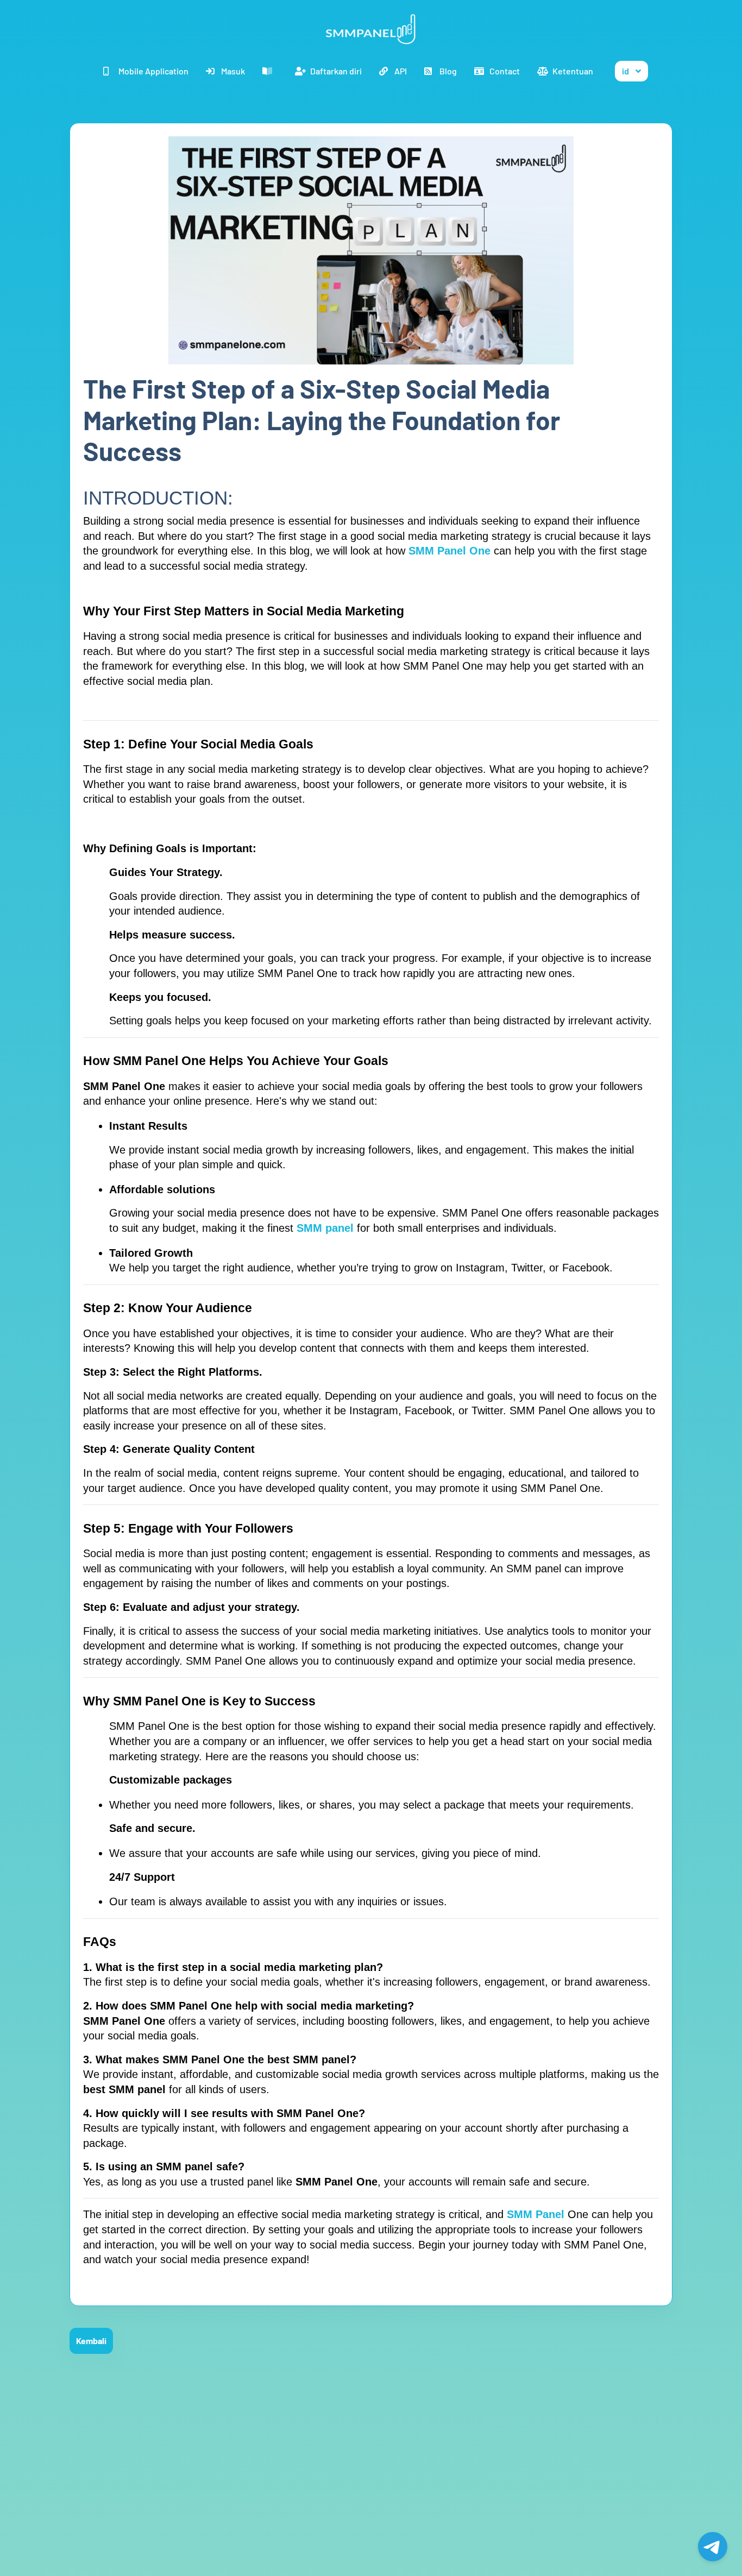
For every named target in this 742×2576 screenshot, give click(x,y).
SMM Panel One (449, 551)
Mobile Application (153, 71)
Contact (505, 71)
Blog (448, 71)
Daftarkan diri (336, 71)
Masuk (233, 71)
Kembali (91, 2341)
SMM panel (327, 1228)
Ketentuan (573, 71)
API (401, 71)
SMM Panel (537, 2214)
